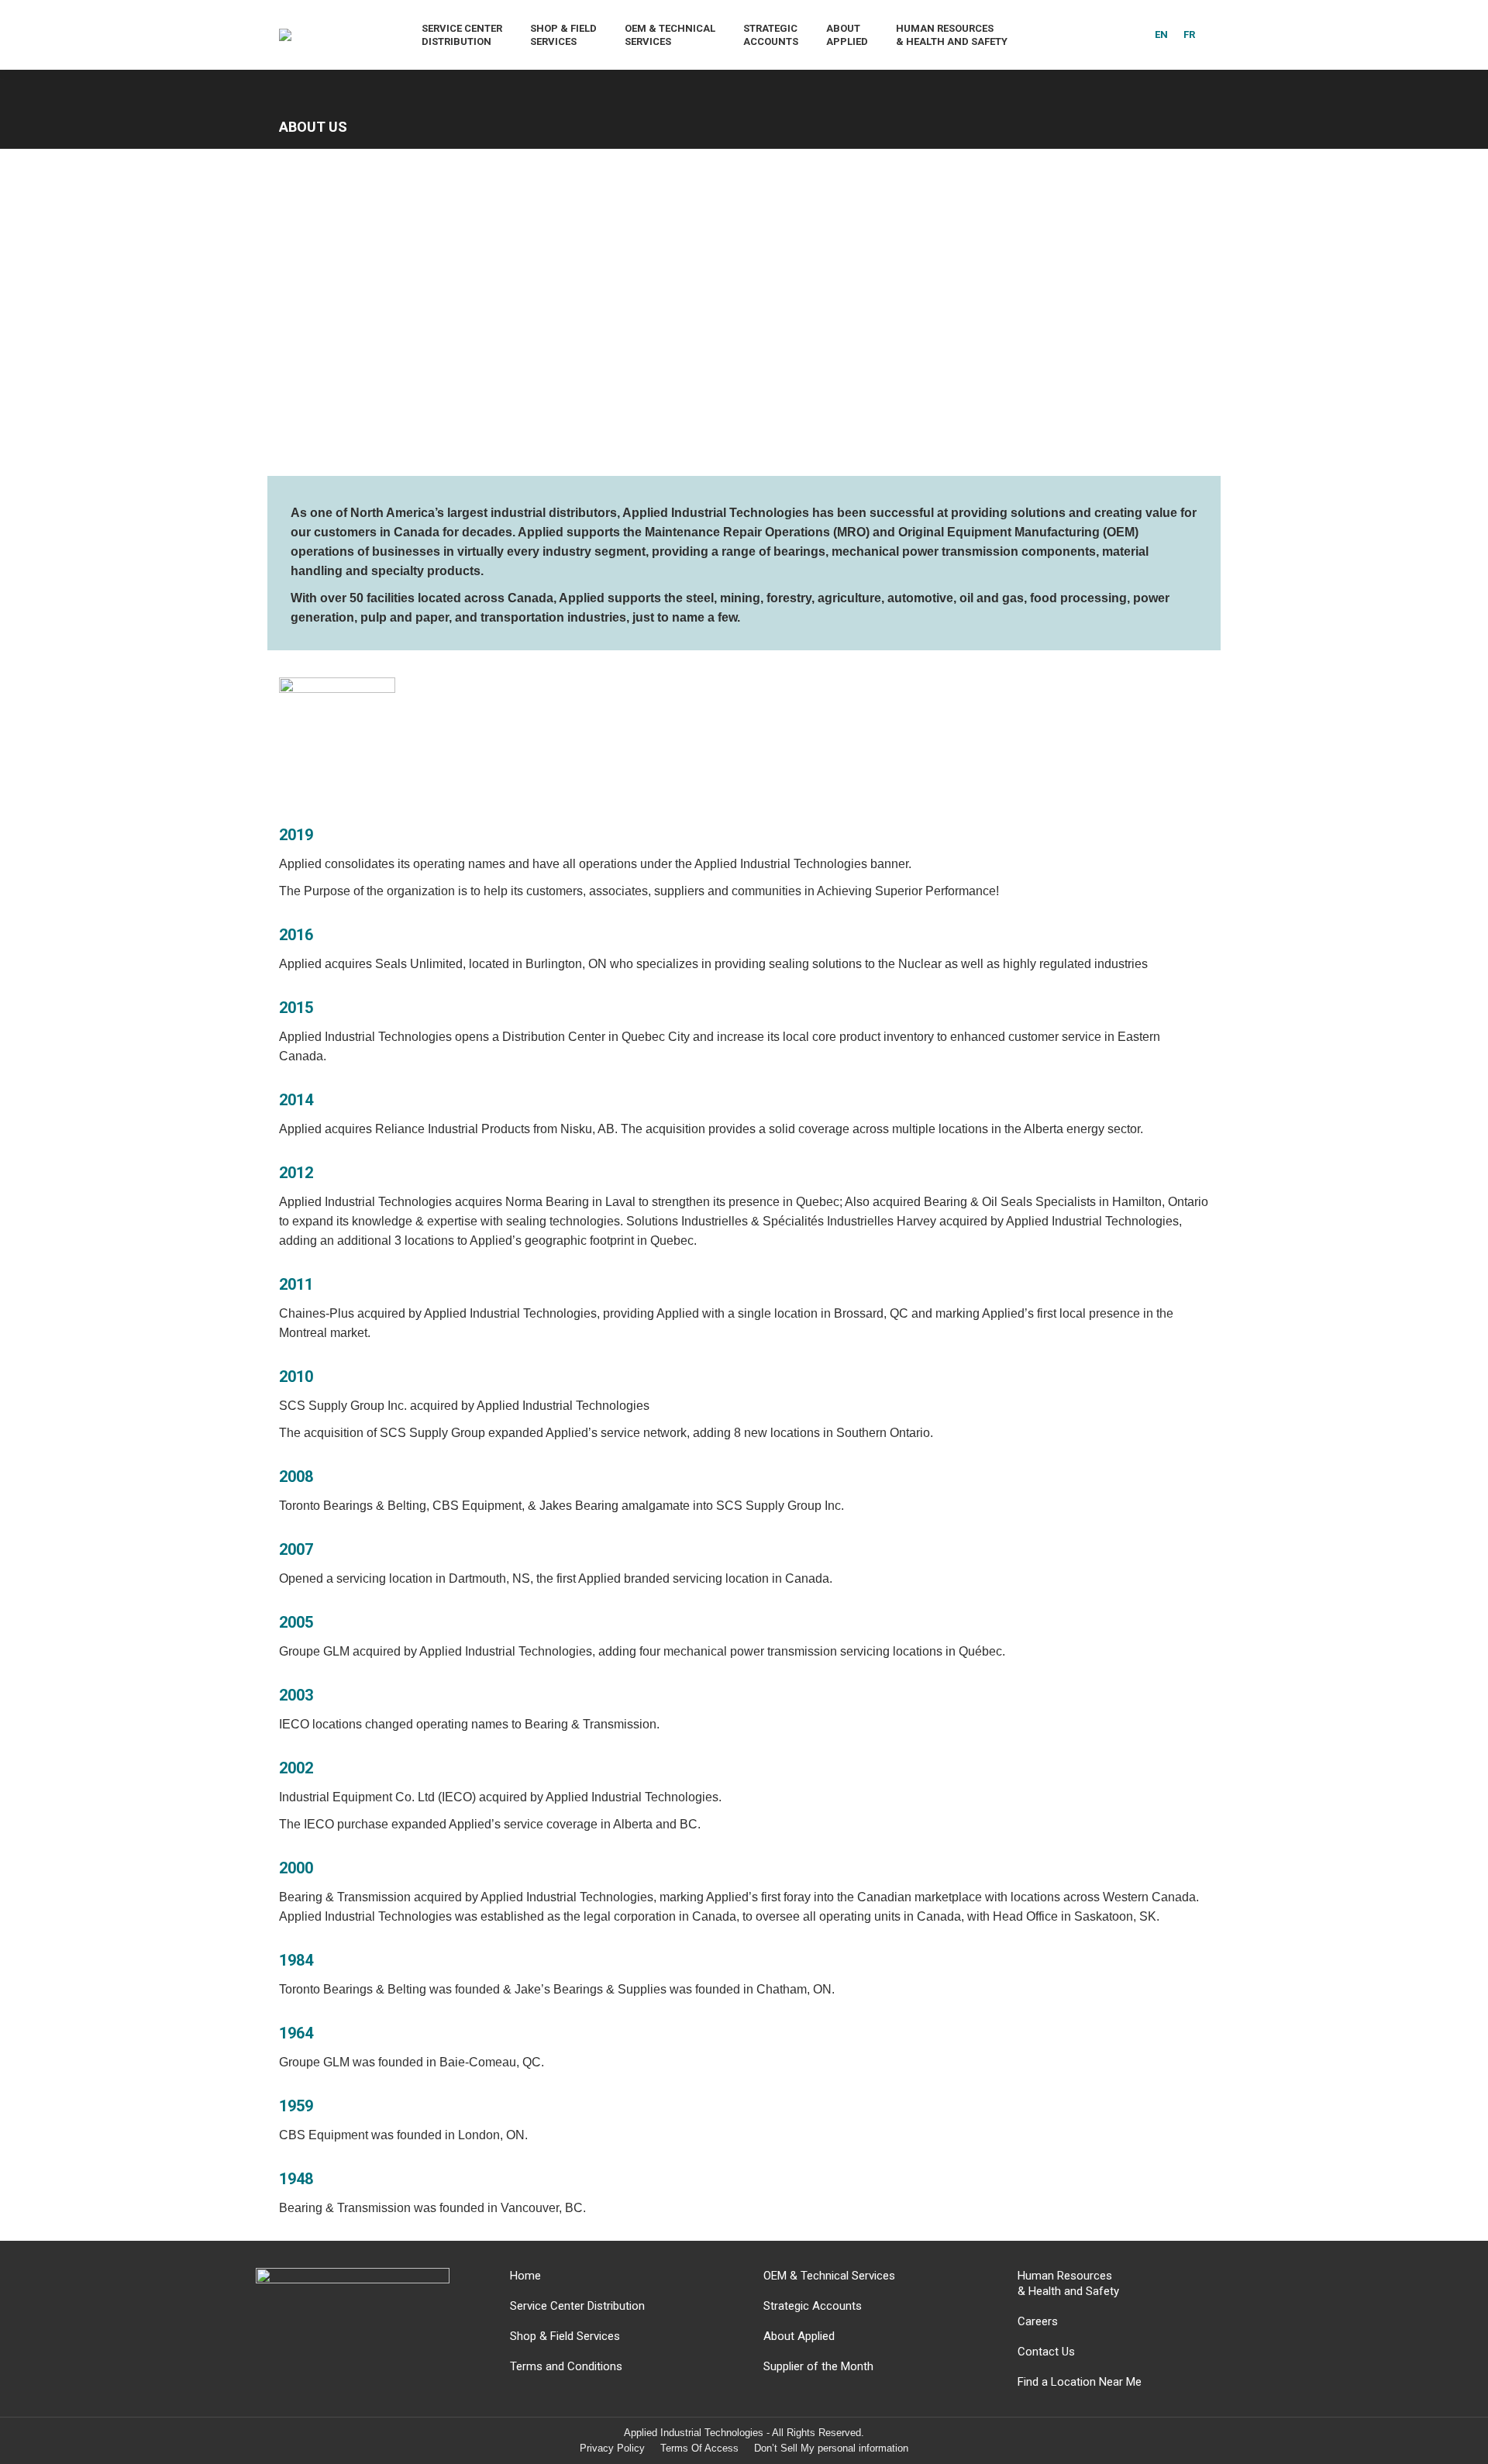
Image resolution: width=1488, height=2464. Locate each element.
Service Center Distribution (577, 2306)
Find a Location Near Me (1080, 2382)
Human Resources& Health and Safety (1068, 2283)
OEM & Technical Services (829, 2276)
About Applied (799, 2336)
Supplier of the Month (818, 2366)
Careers (1038, 2321)
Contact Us (1046, 2352)
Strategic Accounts (813, 2306)
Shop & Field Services (565, 2336)
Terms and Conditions (566, 2366)
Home (525, 2276)
